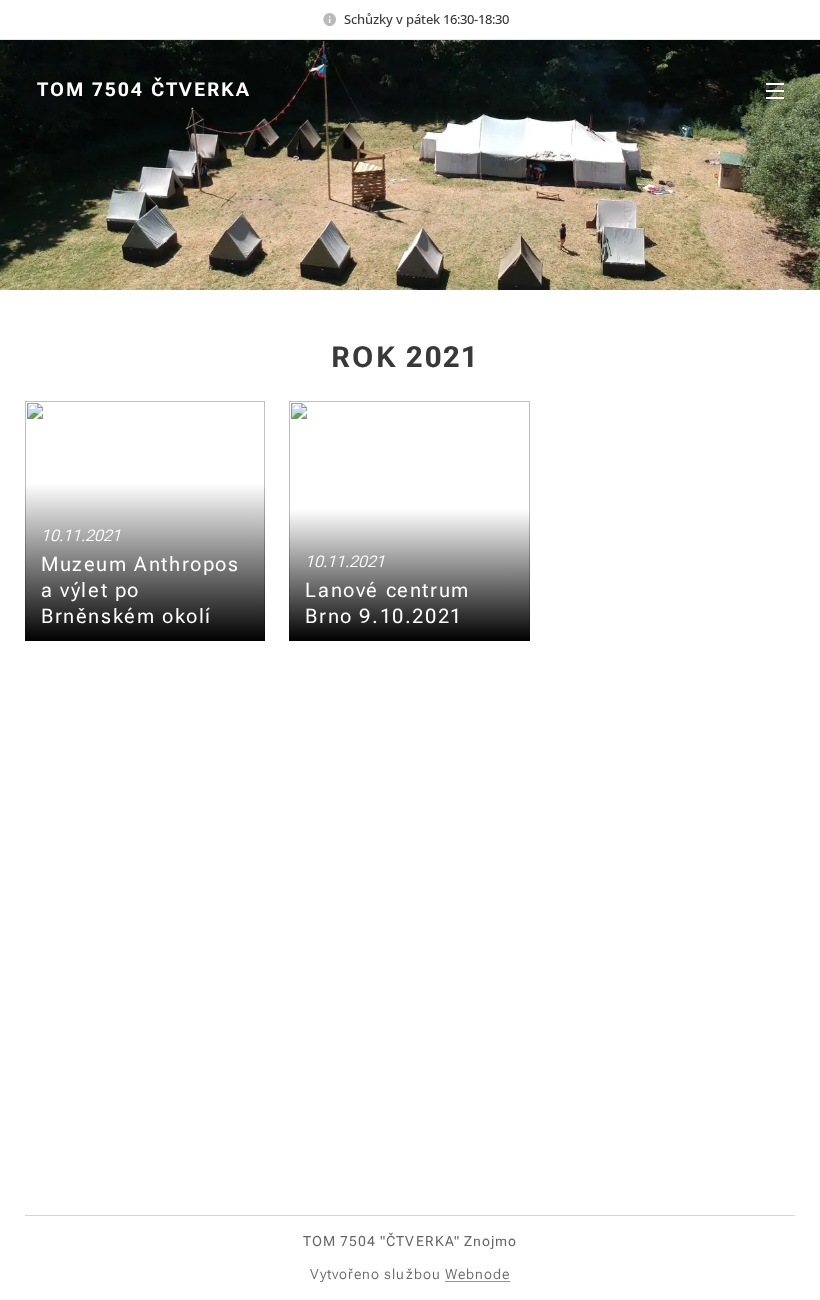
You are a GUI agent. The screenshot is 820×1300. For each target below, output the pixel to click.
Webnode (478, 1274)
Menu (775, 90)
